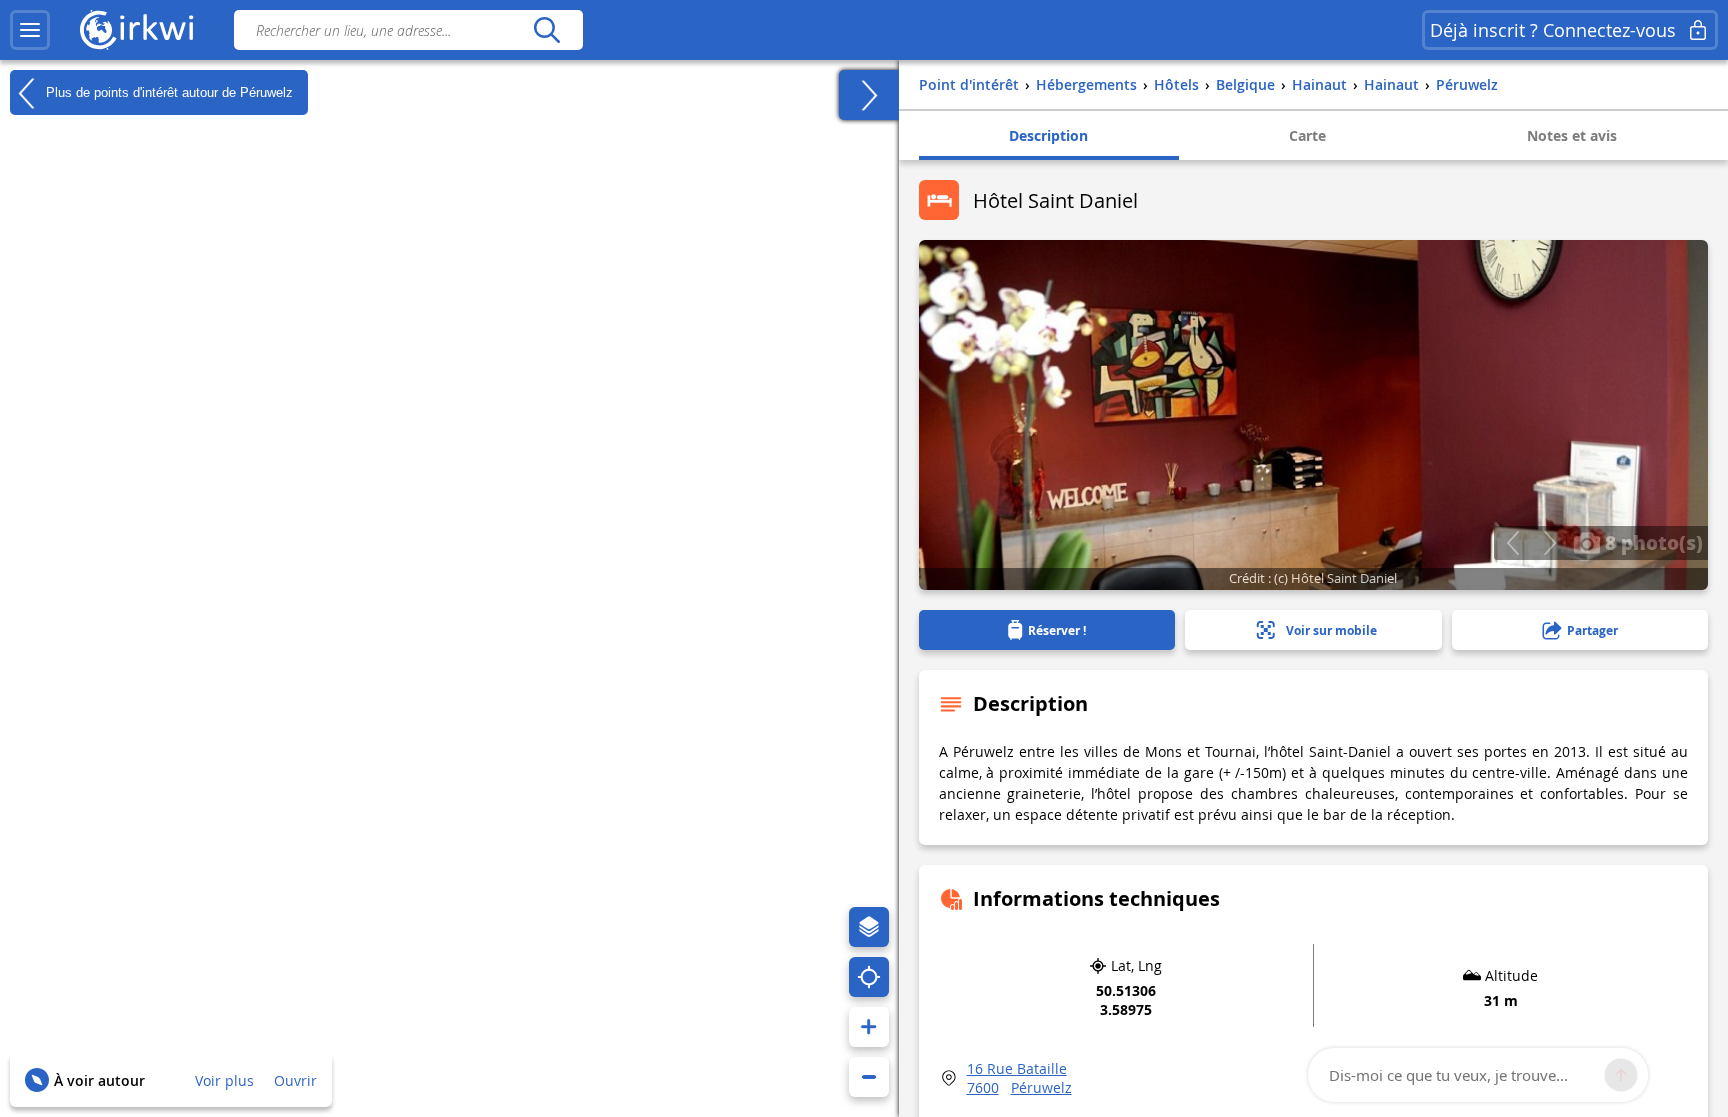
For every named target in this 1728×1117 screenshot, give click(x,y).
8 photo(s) (1651, 542)
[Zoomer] (869, 1027)
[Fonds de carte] (869, 927)
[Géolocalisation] (869, 977)
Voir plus (224, 1080)
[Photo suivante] (1549, 543)
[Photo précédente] (1512, 543)
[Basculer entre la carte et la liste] (869, 95)
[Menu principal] (30, 30)
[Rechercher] (546, 30)
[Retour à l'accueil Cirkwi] (137, 30)
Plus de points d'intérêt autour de (167, 91)
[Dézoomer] (869, 1077)
